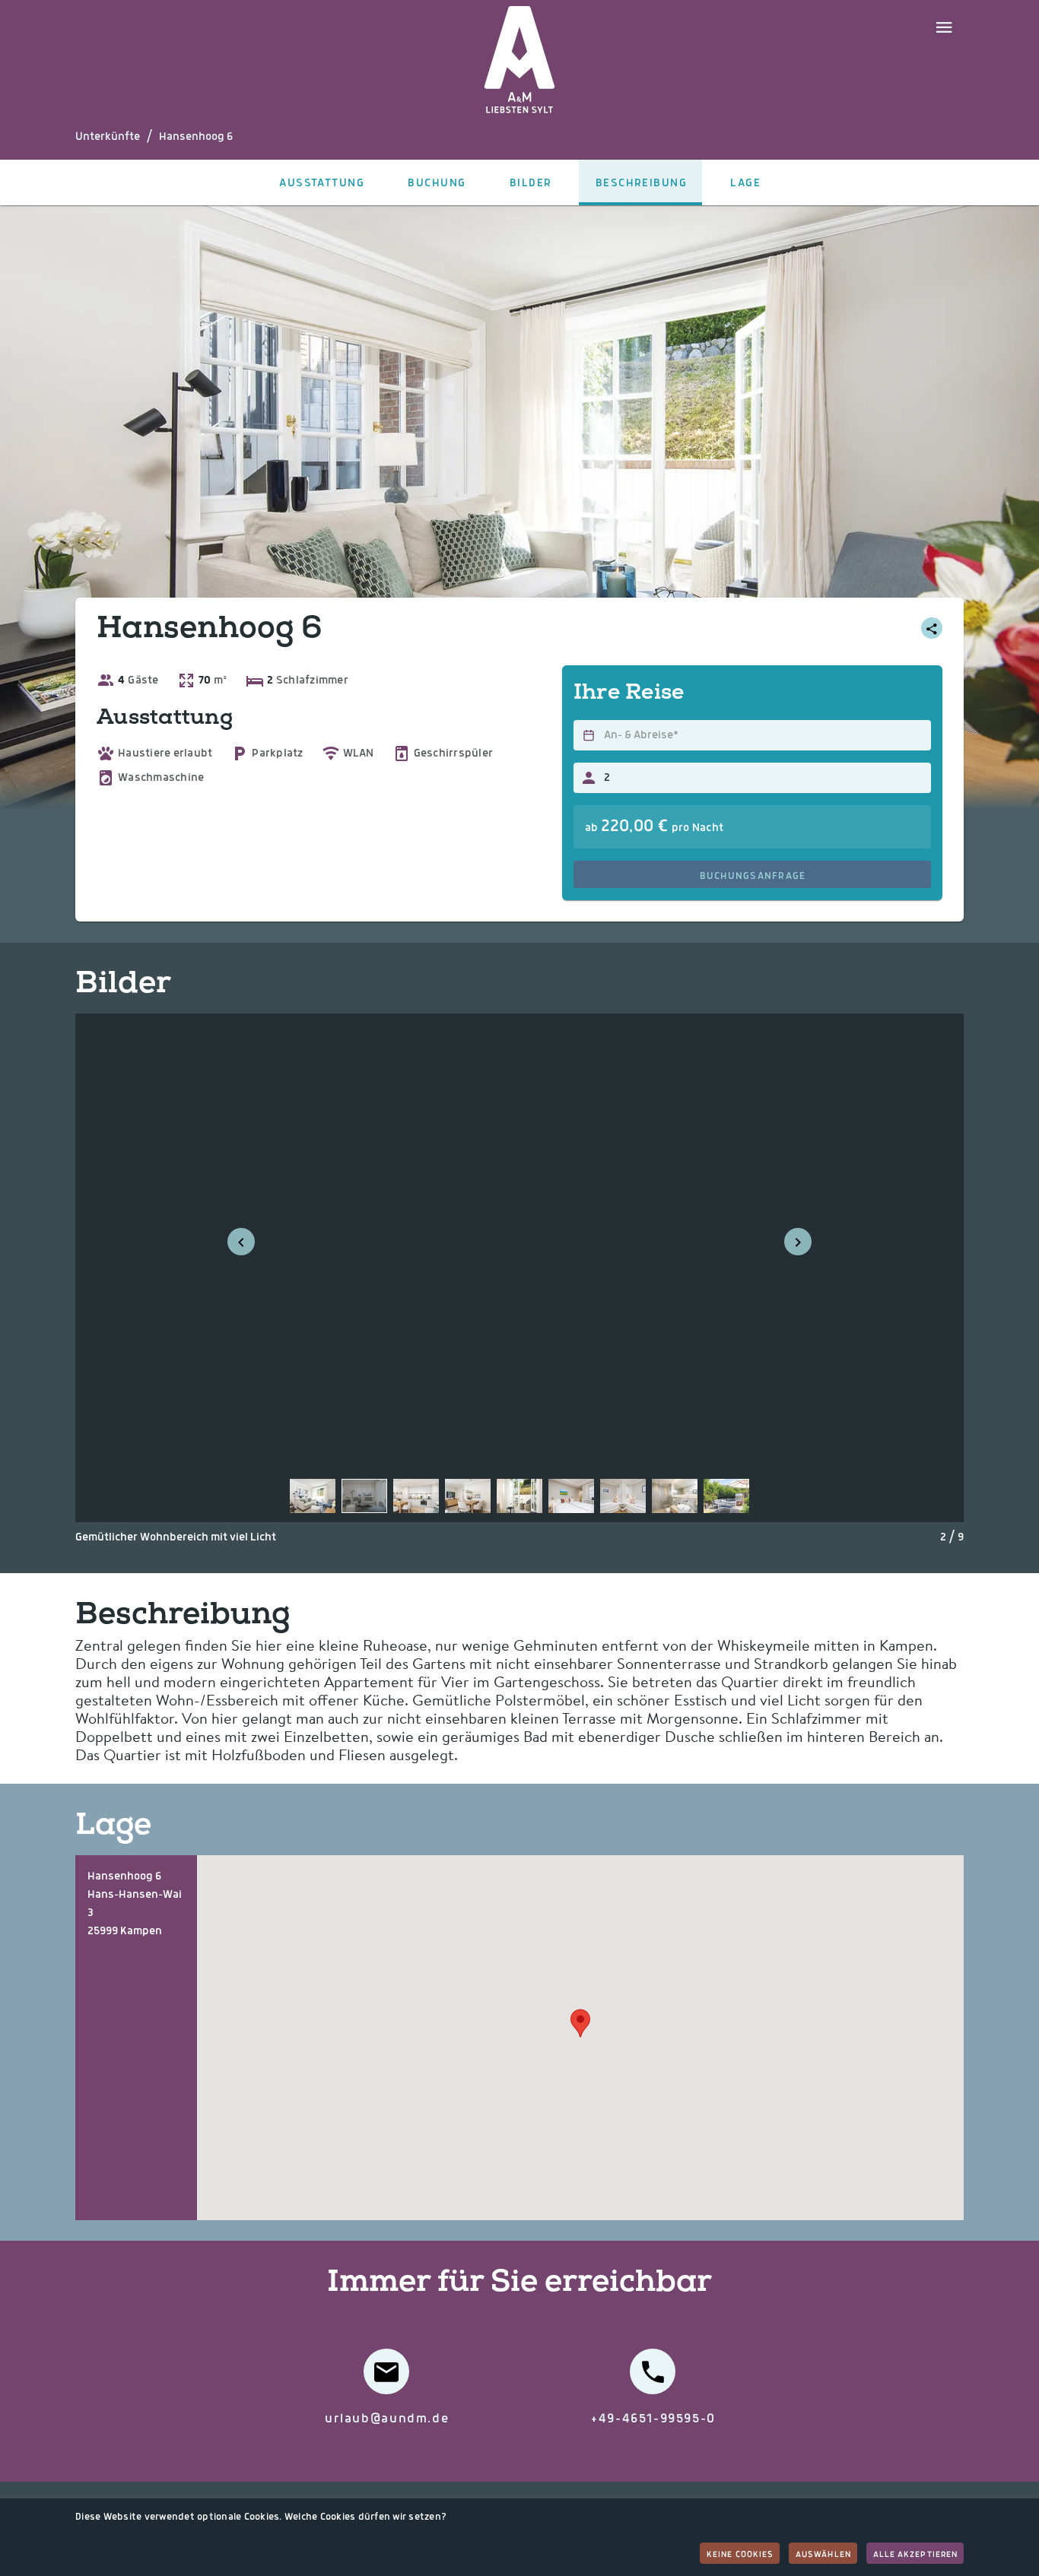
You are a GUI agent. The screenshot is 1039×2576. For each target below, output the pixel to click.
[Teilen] (932, 628)
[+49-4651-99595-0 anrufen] (653, 2371)
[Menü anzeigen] (944, 26)
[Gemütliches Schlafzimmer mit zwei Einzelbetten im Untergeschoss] (623, 1496)
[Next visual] (798, 1242)
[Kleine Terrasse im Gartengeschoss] (519, 1496)
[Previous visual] (241, 1242)
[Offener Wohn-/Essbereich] (468, 1496)
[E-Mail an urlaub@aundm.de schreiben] (386, 2371)
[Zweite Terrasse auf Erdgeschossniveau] (726, 1496)
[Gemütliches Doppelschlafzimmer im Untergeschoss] (571, 1496)
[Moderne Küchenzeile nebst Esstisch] (416, 1496)
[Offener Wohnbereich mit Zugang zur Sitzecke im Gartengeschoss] (313, 1496)
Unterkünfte (108, 137)
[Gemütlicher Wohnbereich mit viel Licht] (364, 1496)
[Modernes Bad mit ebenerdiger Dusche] (675, 1496)
